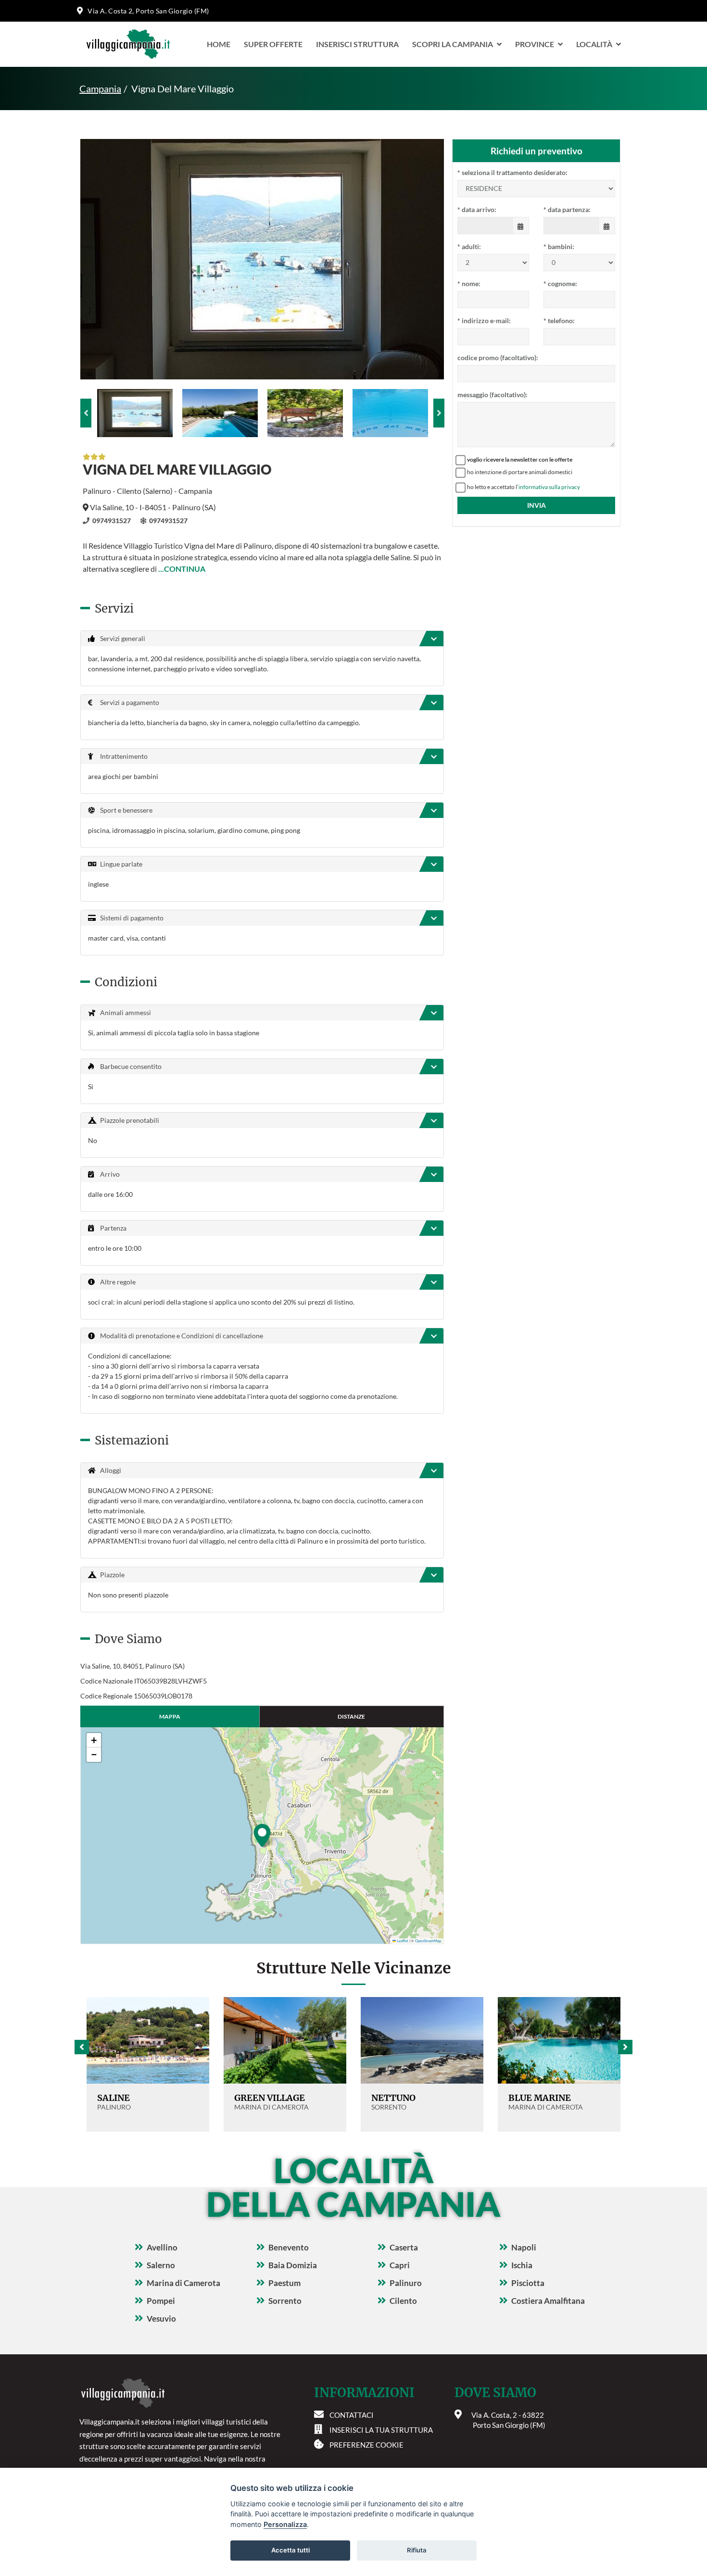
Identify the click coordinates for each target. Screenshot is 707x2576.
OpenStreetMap (428, 1941)
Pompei (161, 2301)
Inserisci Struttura (357, 44)
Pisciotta (528, 2283)
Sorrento (285, 2301)
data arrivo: (477, 209)
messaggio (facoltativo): (492, 395)
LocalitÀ (594, 44)
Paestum (284, 2283)
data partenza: (567, 209)
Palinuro (406, 2283)
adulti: (469, 246)
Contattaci (352, 2415)
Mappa (170, 1716)
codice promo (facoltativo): (498, 358)
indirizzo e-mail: (484, 320)
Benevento (289, 2247)
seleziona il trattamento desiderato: (512, 172)
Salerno (161, 2265)
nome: (469, 283)
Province (535, 44)
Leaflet (402, 1941)
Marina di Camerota (183, 2283)
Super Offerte (273, 44)
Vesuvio (161, 2318)
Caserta (404, 2247)
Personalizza (285, 2524)
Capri (400, 2265)
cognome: (560, 283)
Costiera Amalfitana (548, 2301)
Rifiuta (417, 2550)
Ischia (522, 2265)
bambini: (559, 246)
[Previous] (86, 413)
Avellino (162, 2247)
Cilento (403, 2301)
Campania (100, 88)
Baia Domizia (293, 2265)
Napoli (524, 2247)
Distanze (351, 1716)
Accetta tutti (290, 2550)
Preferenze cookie (366, 2445)
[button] (262, 1835)
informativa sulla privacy (549, 487)
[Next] (439, 413)
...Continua (182, 569)
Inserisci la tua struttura (381, 2430)
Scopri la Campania (453, 44)
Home (219, 44)
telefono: (559, 320)
